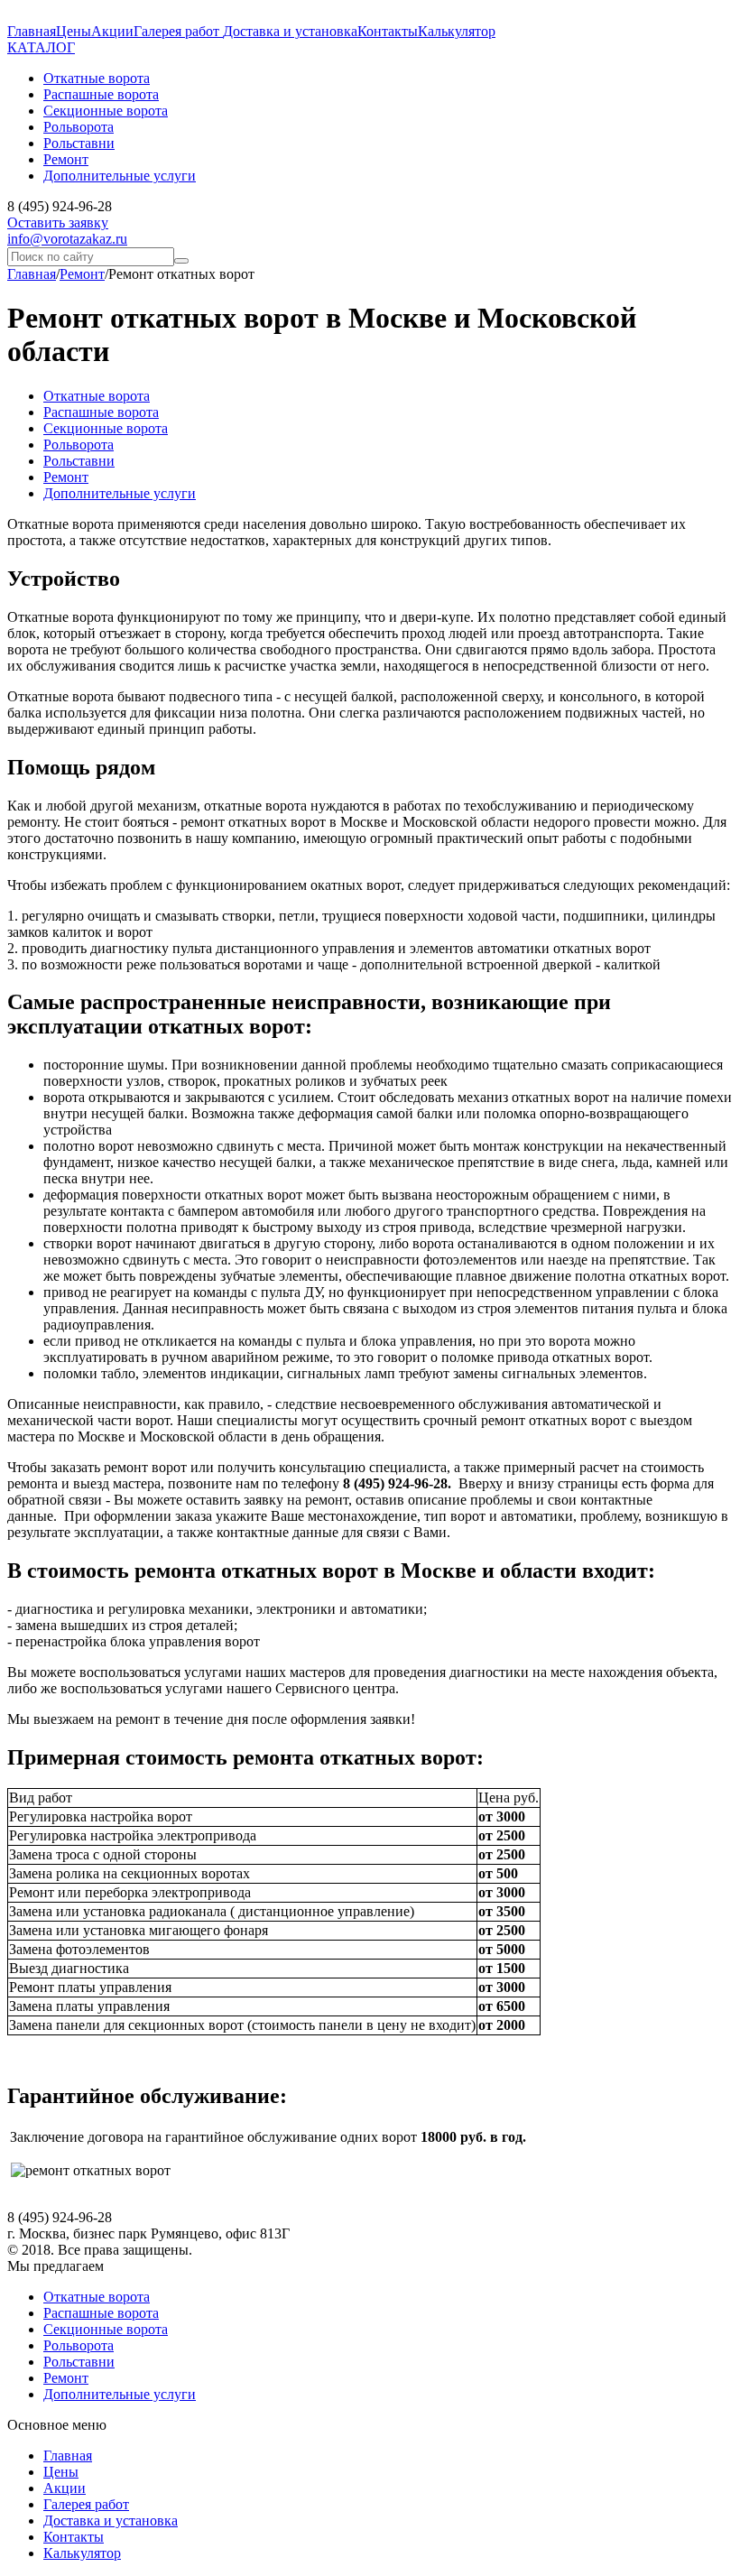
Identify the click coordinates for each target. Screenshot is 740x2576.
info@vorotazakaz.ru (67, 239)
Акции (112, 31)
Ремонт (82, 274)
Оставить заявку (58, 222)
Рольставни (79, 461)
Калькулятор (457, 31)
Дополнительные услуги (120, 493)
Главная (32, 31)
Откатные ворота (97, 396)
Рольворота (79, 445)
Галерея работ (178, 31)
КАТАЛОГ (41, 47)
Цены (74, 31)
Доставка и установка (290, 31)
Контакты (388, 31)
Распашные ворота (101, 412)
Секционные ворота (106, 428)
